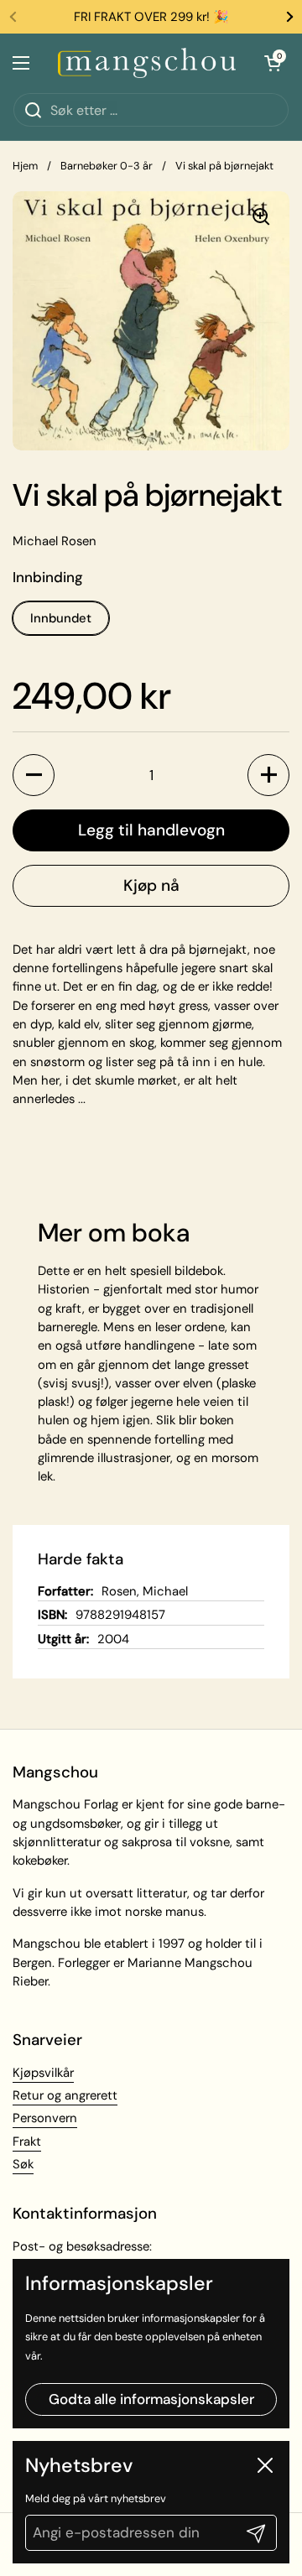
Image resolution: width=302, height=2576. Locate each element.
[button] (34, 775)
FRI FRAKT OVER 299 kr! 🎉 (151, 17)
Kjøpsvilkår (43, 2073)
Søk (23, 2164)
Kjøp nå (151, 885)
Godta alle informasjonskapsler (151, 2399)
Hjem (25, 166)
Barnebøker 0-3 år (107, 166)
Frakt (27, 2141)
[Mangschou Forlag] (147, 63)
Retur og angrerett (65, 2095)
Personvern (45, 2118)
